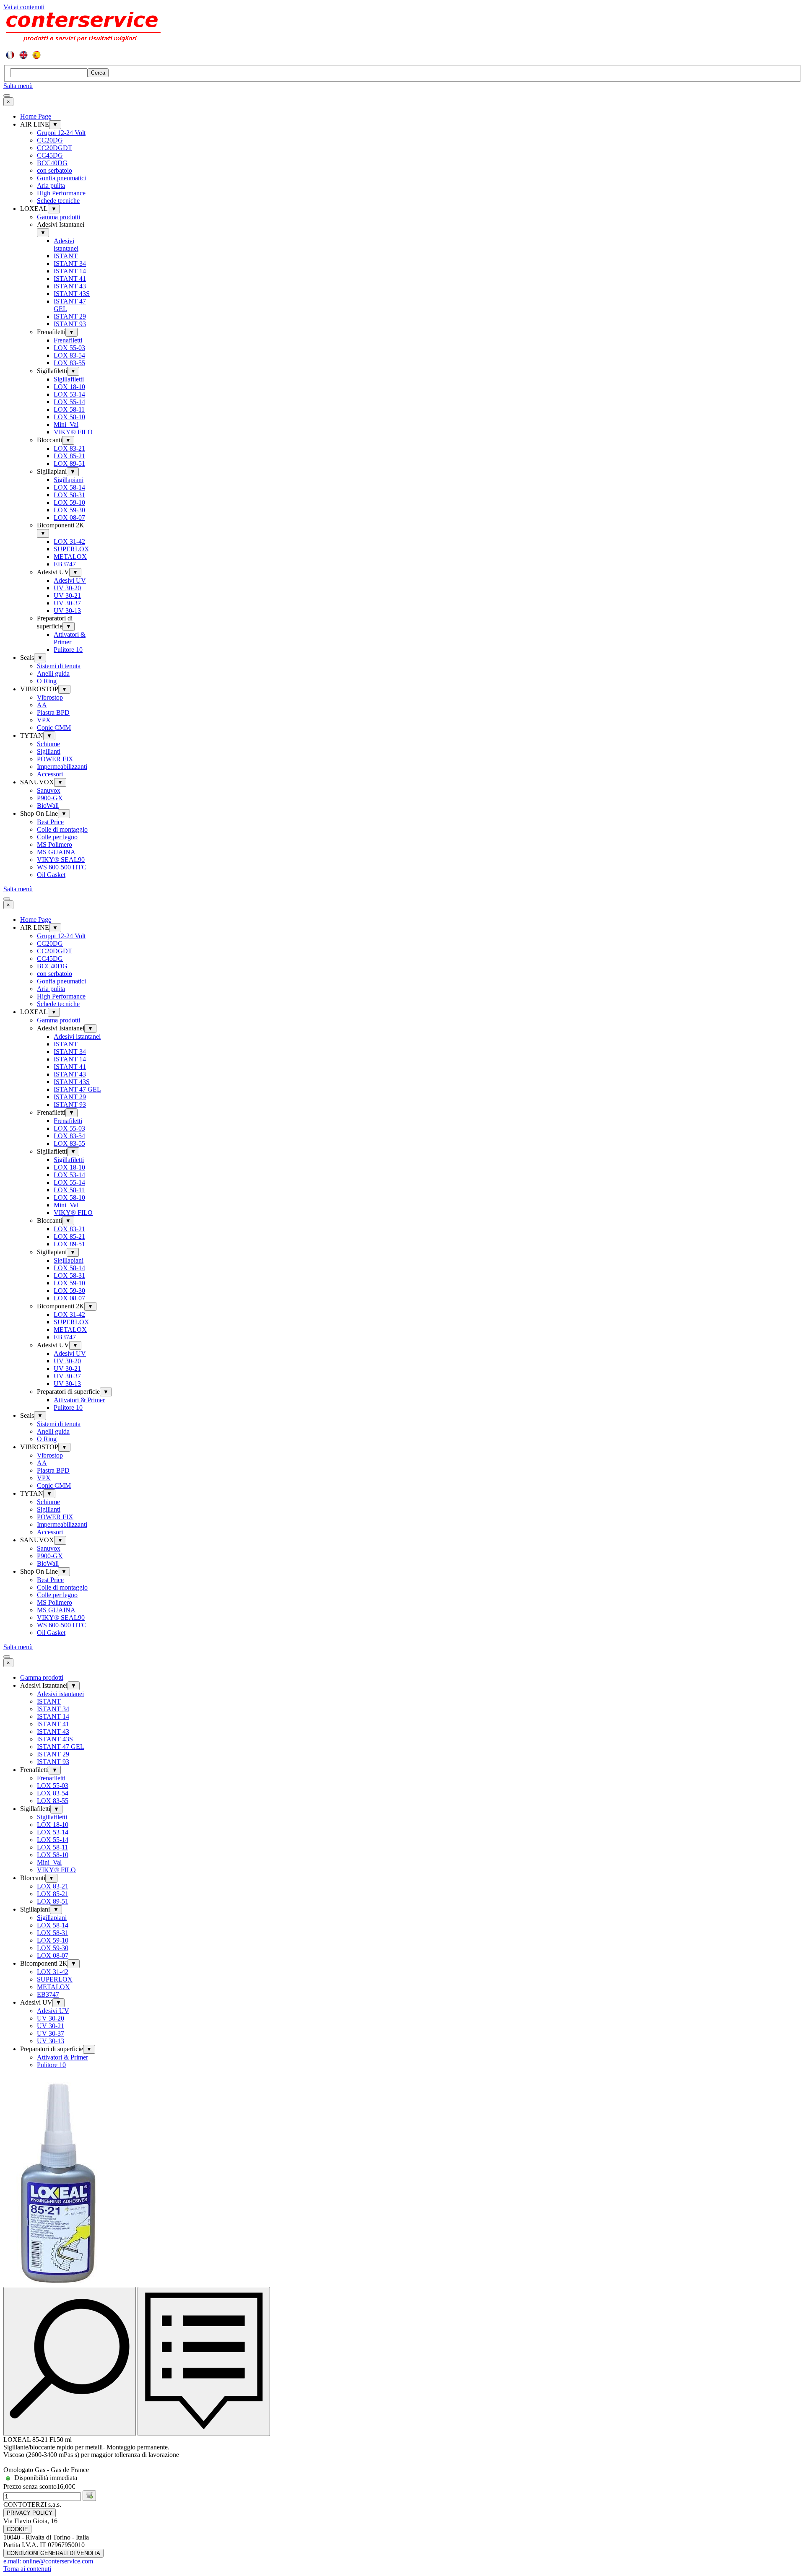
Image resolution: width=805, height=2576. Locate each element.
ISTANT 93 (70, 324)
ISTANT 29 (70, 316)
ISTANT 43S (72, 294)
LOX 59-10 (69, 502)
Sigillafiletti (69, 379)
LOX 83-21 (69, 448)
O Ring (47, 681)
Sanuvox (49, 790)
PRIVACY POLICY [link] (30, 2513)
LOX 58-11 (69, 409)
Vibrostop (50, 697)
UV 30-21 (67, 595)
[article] (402, 2288)
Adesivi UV (70, 580)
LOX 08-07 (69, 518)
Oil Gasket (51, 875)
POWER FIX (55, 759)
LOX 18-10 (69, 387)
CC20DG (50, 140)
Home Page (36, 116)
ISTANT (66, 256)
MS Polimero (55, 844)
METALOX (70, 556)
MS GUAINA (56, 852)
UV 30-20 (67, 588)
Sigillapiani (69, 480)
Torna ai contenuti (27, 2569)
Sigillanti (49, 751)
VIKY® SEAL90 (61, 860)
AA (42, 705)
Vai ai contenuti (24, 7)
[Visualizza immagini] (70, 2362)
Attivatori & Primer (70, 638)
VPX (44, 720)
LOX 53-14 (69, 394)
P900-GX (50, 798)
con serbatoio (55, 170)
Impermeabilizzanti (62, 767)
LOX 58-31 (69, 495)
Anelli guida (53, 673)
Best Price (50, 822)
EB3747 (65, 564)
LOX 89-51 (69, 463)
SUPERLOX (71, 549)
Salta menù (18, 86)
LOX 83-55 (69, 363)
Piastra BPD (53, 712)
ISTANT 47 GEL (77, 1089)
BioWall (48, 805)
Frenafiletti (68, 340)
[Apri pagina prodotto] (204, 2362)
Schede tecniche (58, 201)
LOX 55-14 (69, 402)
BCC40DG (52, 163)
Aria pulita (51, 185)
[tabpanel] (402, 55)
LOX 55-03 (69, 348)
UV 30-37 (67, 603)
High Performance (61, 193)
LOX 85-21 (69, 456)
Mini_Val (66, 424)
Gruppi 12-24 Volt (61, 133)
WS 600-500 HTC (62, 867)
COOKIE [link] (17, 2529)
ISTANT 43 (70, 286)
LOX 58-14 (69, 487)
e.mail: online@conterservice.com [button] (48, 2561)
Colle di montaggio (62, 829)
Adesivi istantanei (66, 245)
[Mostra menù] (7, 96)
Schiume (48, 744)
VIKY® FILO (73, 432)
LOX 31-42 (69, 541)
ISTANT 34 (70, 263)
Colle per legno (57, 837)
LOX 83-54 (69, 355)
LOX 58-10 (69, 417)
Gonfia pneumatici (61, 178)
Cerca (98, 73)
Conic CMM (54, 728)
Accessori (50, 774)
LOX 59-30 (69, 510)
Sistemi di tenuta (59, 666)
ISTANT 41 (70, 279)
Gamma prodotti (58, 217)
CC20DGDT (55, 148)
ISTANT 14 (70, 271)
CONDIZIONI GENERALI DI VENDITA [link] (53, 2553)
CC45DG (50, 155)
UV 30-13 (67, 611)
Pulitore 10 (68, 650)
